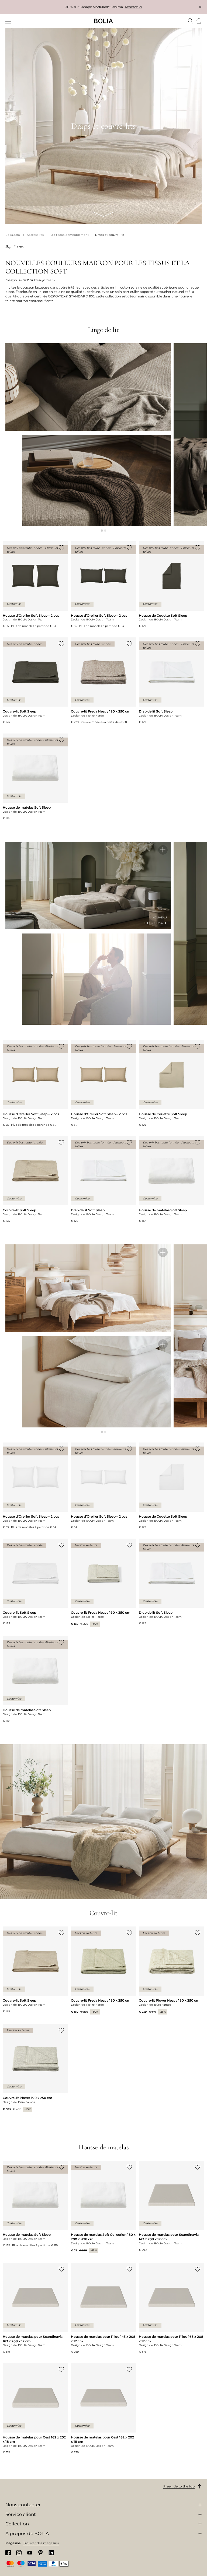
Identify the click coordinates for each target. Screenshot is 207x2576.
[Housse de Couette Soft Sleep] (172, 585)
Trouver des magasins (41, 2543)
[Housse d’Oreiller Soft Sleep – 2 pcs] (35, 585)
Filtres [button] (18, 247)
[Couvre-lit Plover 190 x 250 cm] (35, 2068)
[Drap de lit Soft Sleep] (172, 681)
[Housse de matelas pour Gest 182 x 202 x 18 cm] (104, 2409)
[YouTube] (30, 2553)
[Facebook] (8, 2553)
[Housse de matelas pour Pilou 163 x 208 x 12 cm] (172, 2308)
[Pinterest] (40, 2553)
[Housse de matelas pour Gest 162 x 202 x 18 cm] (35, 2409)
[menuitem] (9, 22)
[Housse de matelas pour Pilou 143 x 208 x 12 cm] (104, 2308)
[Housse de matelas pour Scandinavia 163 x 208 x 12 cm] (35, 2308)
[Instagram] (19, 2553)
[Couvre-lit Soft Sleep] (35, 681)
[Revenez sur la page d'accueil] (103, 21)
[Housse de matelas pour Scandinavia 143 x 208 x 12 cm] (172, 2206)
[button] (9, 247)
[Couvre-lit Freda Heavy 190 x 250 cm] (104, 681)
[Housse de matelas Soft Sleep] (35, 777)
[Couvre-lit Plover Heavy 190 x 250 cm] (172, 1970)
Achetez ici (133, 7)
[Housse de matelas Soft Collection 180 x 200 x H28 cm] (104, 2207)
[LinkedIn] (51, 2553)
